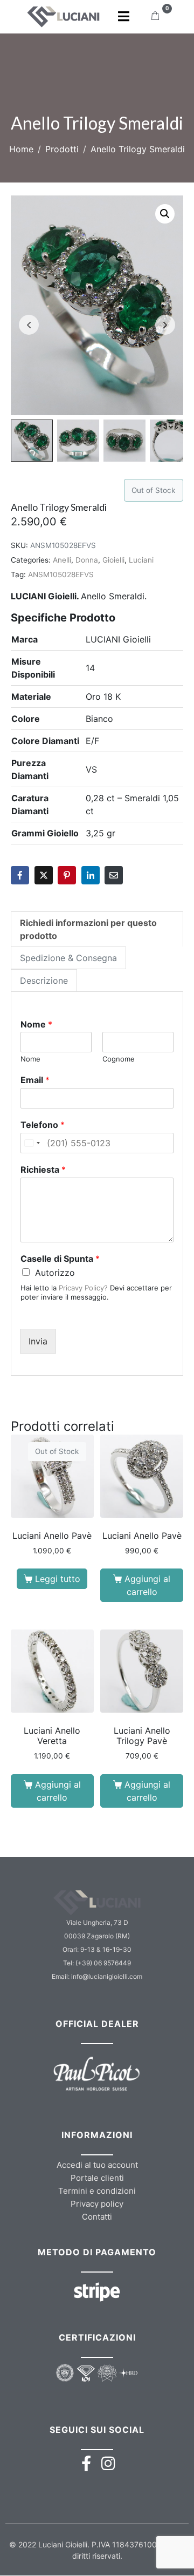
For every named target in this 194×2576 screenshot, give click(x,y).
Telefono (43, 1125)
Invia (38, 1341)
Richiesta (43, 1169)
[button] (165, 214)
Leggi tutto (58, 1579)
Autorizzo (55, 1273)
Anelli (62, 560)
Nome (36, 1024)
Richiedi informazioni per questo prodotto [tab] (88, 929)
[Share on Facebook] (20, 875)
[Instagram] (108, 2463)
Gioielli (113, 560)
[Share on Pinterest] (67, 875)
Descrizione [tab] (44, 981)
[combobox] (32, 1143)
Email (35, 1080)
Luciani (141, 560)
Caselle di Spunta (60, 1259)
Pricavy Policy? (83, 1288)
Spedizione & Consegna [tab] (68, 958)
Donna (87, 560)
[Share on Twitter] (44, 875)
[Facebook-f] (86, 2463)
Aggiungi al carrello (147, 1585)
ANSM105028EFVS (61, 574)
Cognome (119, 1059)
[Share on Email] (114, 875)
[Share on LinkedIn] (91, 875)
